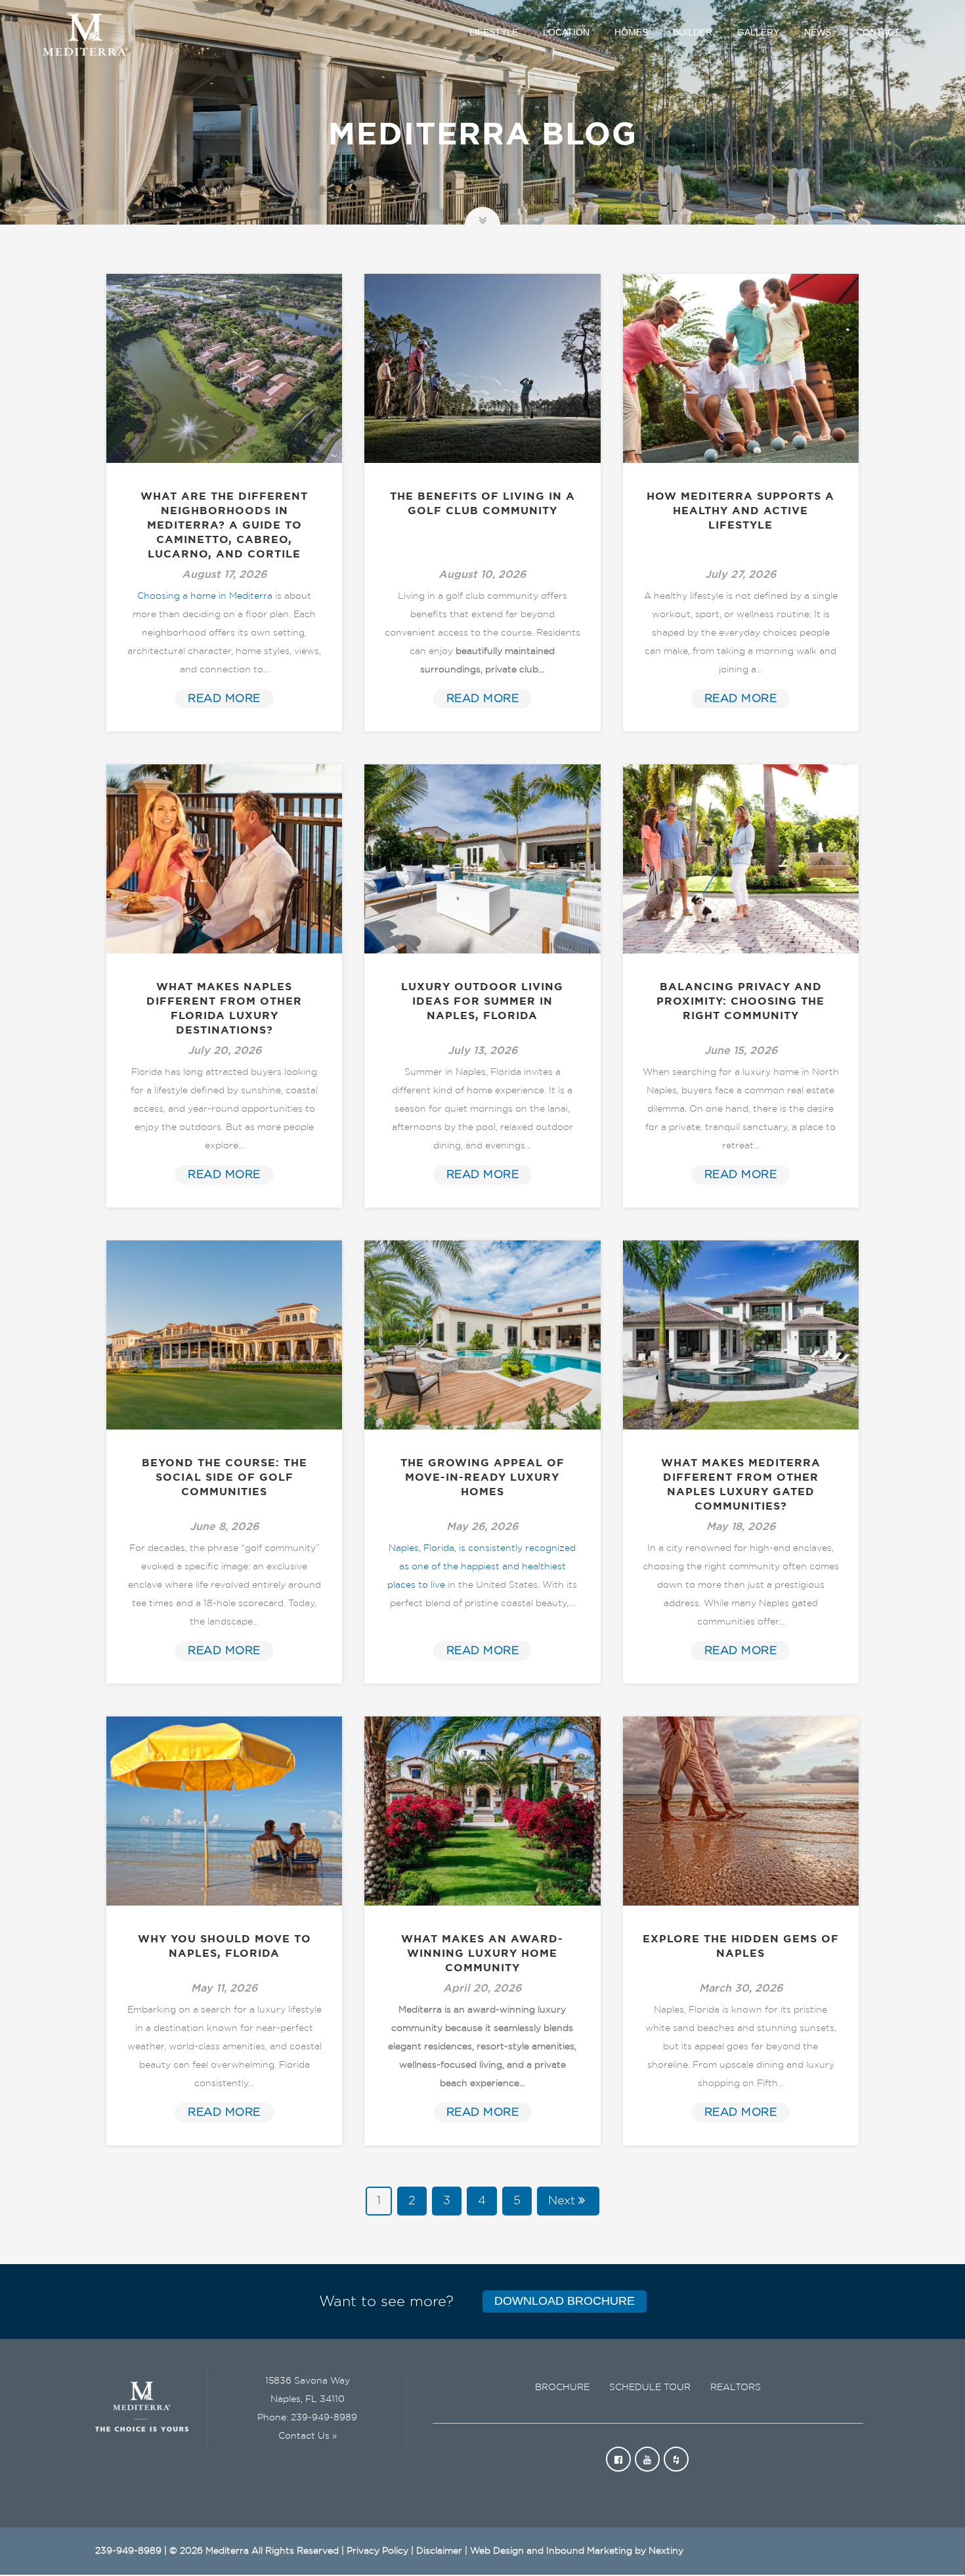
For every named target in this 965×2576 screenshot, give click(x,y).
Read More (224, 698)
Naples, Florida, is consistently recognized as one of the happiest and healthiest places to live (482, 1567)
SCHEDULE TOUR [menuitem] (650, 2388)
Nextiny (666, 2551)
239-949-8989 (324, 2418)
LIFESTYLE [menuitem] (494, 32)
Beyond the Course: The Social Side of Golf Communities (225, 1477)
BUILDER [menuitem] (693, 32)
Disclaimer (439, 2551)
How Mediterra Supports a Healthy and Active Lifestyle (740, 511)
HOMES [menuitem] (631, 32)
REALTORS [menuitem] (736, 2388)
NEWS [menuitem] (818, 32)
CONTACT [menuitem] (878, 32)
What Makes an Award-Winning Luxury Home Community (482, 1954)
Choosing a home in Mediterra (205, 596)
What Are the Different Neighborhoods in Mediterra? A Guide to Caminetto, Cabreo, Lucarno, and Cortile (224, 525)
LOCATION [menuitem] (566, 32)
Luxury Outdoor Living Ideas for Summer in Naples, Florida (482, 1001)
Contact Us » (308, 2436)
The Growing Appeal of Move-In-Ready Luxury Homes (482, 1477)
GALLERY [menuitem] (758, 32)
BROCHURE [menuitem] (562, 2388)
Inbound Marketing (589, 2551)
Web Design (497, 2551)
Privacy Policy (377, 2551)
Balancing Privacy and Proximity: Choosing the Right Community (740, 1001)
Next (562, 2201)
